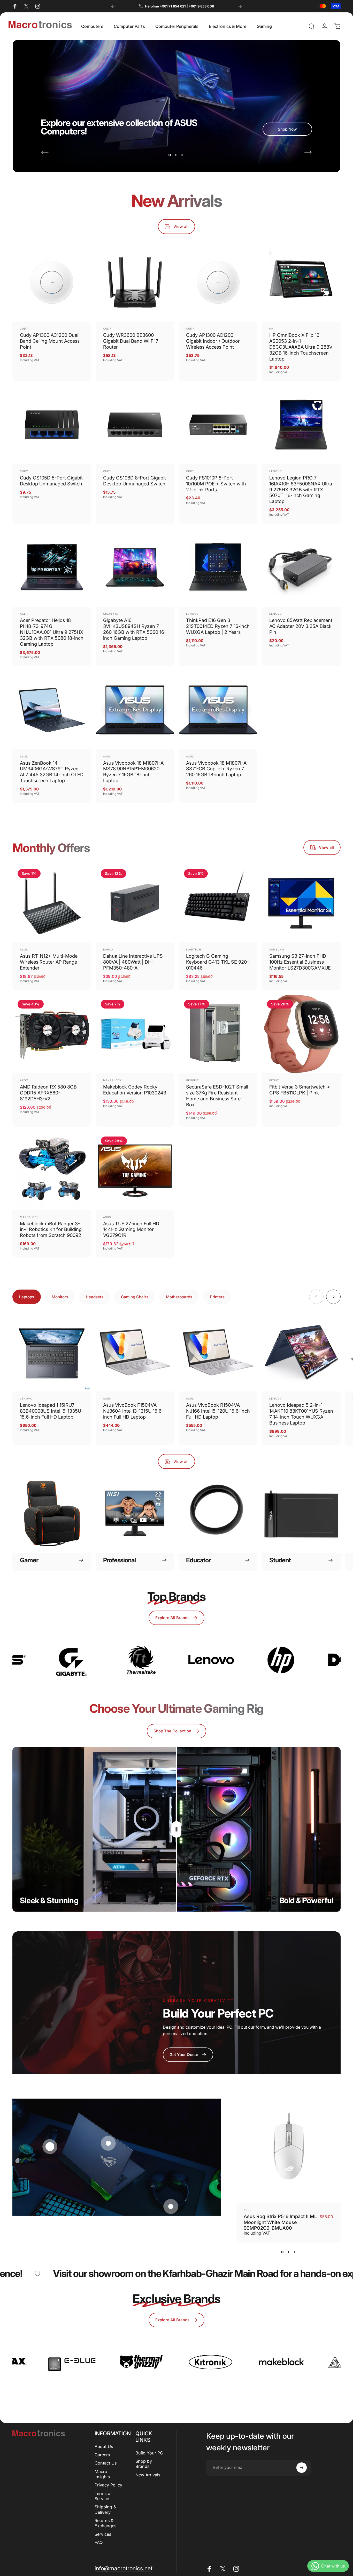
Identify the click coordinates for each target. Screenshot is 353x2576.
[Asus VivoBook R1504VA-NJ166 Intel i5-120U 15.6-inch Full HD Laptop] (218, 1352)
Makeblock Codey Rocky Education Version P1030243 (135, 1090)
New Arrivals (148, 2475)
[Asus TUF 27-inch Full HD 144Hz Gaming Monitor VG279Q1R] (135, 1171)
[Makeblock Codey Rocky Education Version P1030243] (135, 1034)
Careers (102, 2455)
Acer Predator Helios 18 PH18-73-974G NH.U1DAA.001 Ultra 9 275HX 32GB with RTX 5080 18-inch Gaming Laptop (52, 632)
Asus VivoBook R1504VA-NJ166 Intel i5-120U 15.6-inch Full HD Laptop (218, 1411)
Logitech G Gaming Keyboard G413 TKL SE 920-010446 (217, 962)
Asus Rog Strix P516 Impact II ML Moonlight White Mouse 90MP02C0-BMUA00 (280, 2222)
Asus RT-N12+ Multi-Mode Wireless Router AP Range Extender (49, 962)
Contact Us (106, 2463)
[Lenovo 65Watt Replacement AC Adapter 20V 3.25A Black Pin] (301, 567)
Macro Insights (102, 2474)
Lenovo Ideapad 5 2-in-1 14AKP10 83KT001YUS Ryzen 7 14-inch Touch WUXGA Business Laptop (301, 1414)
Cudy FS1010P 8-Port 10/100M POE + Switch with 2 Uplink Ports (216, 484)
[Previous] (113, 6)
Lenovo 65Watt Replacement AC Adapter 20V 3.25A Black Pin (301, 626)
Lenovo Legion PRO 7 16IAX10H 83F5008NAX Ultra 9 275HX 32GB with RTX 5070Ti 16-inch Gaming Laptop (301, 490)
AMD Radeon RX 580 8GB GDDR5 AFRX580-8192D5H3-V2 (48, 1093)
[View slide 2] (288, 2252)
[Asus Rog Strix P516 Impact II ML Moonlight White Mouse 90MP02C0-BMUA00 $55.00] (50, 2147)
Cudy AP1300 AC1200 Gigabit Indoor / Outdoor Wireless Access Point (213, 341)
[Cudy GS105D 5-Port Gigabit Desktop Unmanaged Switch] (52, 425)
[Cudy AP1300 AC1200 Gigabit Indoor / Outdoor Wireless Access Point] (218, 282)
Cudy (24, 329)
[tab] (27, 1297)
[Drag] (177, 1829)
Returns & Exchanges (105, 2523)
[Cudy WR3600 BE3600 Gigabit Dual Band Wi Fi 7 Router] (135, 282)
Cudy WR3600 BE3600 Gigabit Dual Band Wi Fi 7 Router (131, 341)
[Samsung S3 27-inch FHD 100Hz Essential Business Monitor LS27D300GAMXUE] (301, 903)
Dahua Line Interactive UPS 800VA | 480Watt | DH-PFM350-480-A (133, 962)
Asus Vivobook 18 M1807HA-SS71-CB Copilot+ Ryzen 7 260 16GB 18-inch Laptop (217, 769)
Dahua (108, 949)
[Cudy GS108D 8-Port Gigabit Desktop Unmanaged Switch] (135, 425)
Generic (193, 1080)
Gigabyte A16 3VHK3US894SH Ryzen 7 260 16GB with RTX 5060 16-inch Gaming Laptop (135, 629)
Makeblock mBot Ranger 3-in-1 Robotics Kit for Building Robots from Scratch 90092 (51, 1229)
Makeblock (113, 1080)
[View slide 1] (282, 2252)
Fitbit (274, 1080)
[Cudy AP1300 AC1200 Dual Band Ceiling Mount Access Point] (52, 282)
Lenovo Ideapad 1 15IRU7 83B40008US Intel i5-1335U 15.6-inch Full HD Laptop (51, 1411)
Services (103, 2534)
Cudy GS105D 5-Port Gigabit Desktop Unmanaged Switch (51, 481)
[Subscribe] (302, 2468)
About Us (104, 2446)
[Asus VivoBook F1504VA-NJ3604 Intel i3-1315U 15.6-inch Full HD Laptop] (135, 1352)
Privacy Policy (108, 2485)
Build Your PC (149, 2453)
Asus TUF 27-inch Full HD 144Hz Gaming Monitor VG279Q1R (131, 1229)
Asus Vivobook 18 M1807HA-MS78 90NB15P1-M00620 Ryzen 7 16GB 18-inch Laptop (134, 772)
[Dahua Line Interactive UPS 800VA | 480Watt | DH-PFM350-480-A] (135, 903)
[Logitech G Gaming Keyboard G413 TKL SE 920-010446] (218, 903)
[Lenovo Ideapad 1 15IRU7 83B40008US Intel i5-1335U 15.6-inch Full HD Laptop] (52, 1352)
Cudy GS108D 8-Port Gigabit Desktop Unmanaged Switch (135, 481)
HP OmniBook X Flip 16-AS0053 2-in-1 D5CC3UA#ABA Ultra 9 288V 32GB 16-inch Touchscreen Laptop (301, 347)
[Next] (240, 6)
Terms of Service (103, 2496)
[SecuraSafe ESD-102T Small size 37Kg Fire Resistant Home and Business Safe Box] (218, 1034)
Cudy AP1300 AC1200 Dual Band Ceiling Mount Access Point (50, 341)
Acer (24, 614)
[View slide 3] (295, 2252)
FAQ (99, 2542)
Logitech (194, 949)
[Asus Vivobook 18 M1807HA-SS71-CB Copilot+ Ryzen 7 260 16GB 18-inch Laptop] (218, 710)
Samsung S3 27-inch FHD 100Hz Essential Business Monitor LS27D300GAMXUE (300, 962)
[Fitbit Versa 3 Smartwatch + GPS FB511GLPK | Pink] (301, 1034)
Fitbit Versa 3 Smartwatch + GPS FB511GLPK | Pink (300, 1090)
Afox (24, 1080)
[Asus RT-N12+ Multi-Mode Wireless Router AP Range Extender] (52, 903)
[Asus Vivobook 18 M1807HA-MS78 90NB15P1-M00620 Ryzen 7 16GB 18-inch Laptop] (135, 710)
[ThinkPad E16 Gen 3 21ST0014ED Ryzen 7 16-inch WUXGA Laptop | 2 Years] (218, 567)
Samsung (277, 949)
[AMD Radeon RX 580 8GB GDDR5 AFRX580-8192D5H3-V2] (52, 1034)
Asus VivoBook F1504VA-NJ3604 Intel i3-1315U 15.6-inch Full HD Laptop (133, 1411)
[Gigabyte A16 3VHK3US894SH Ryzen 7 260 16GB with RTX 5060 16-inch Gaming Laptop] (135, 567)
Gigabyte (111, 614)
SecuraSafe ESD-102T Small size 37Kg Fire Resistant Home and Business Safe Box (217, 1096)
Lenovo (276, 471)
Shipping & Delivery (105, 2509)
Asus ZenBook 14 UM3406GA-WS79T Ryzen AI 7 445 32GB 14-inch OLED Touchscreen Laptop (52, 772)
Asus (24, 756)
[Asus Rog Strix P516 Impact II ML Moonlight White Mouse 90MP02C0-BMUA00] (289, 2151)
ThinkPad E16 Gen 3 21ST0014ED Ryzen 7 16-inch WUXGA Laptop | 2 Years (218, 626)
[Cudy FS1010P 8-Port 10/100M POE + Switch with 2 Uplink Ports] (218, 425)
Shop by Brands (144, 2464)
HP (271, 329)
